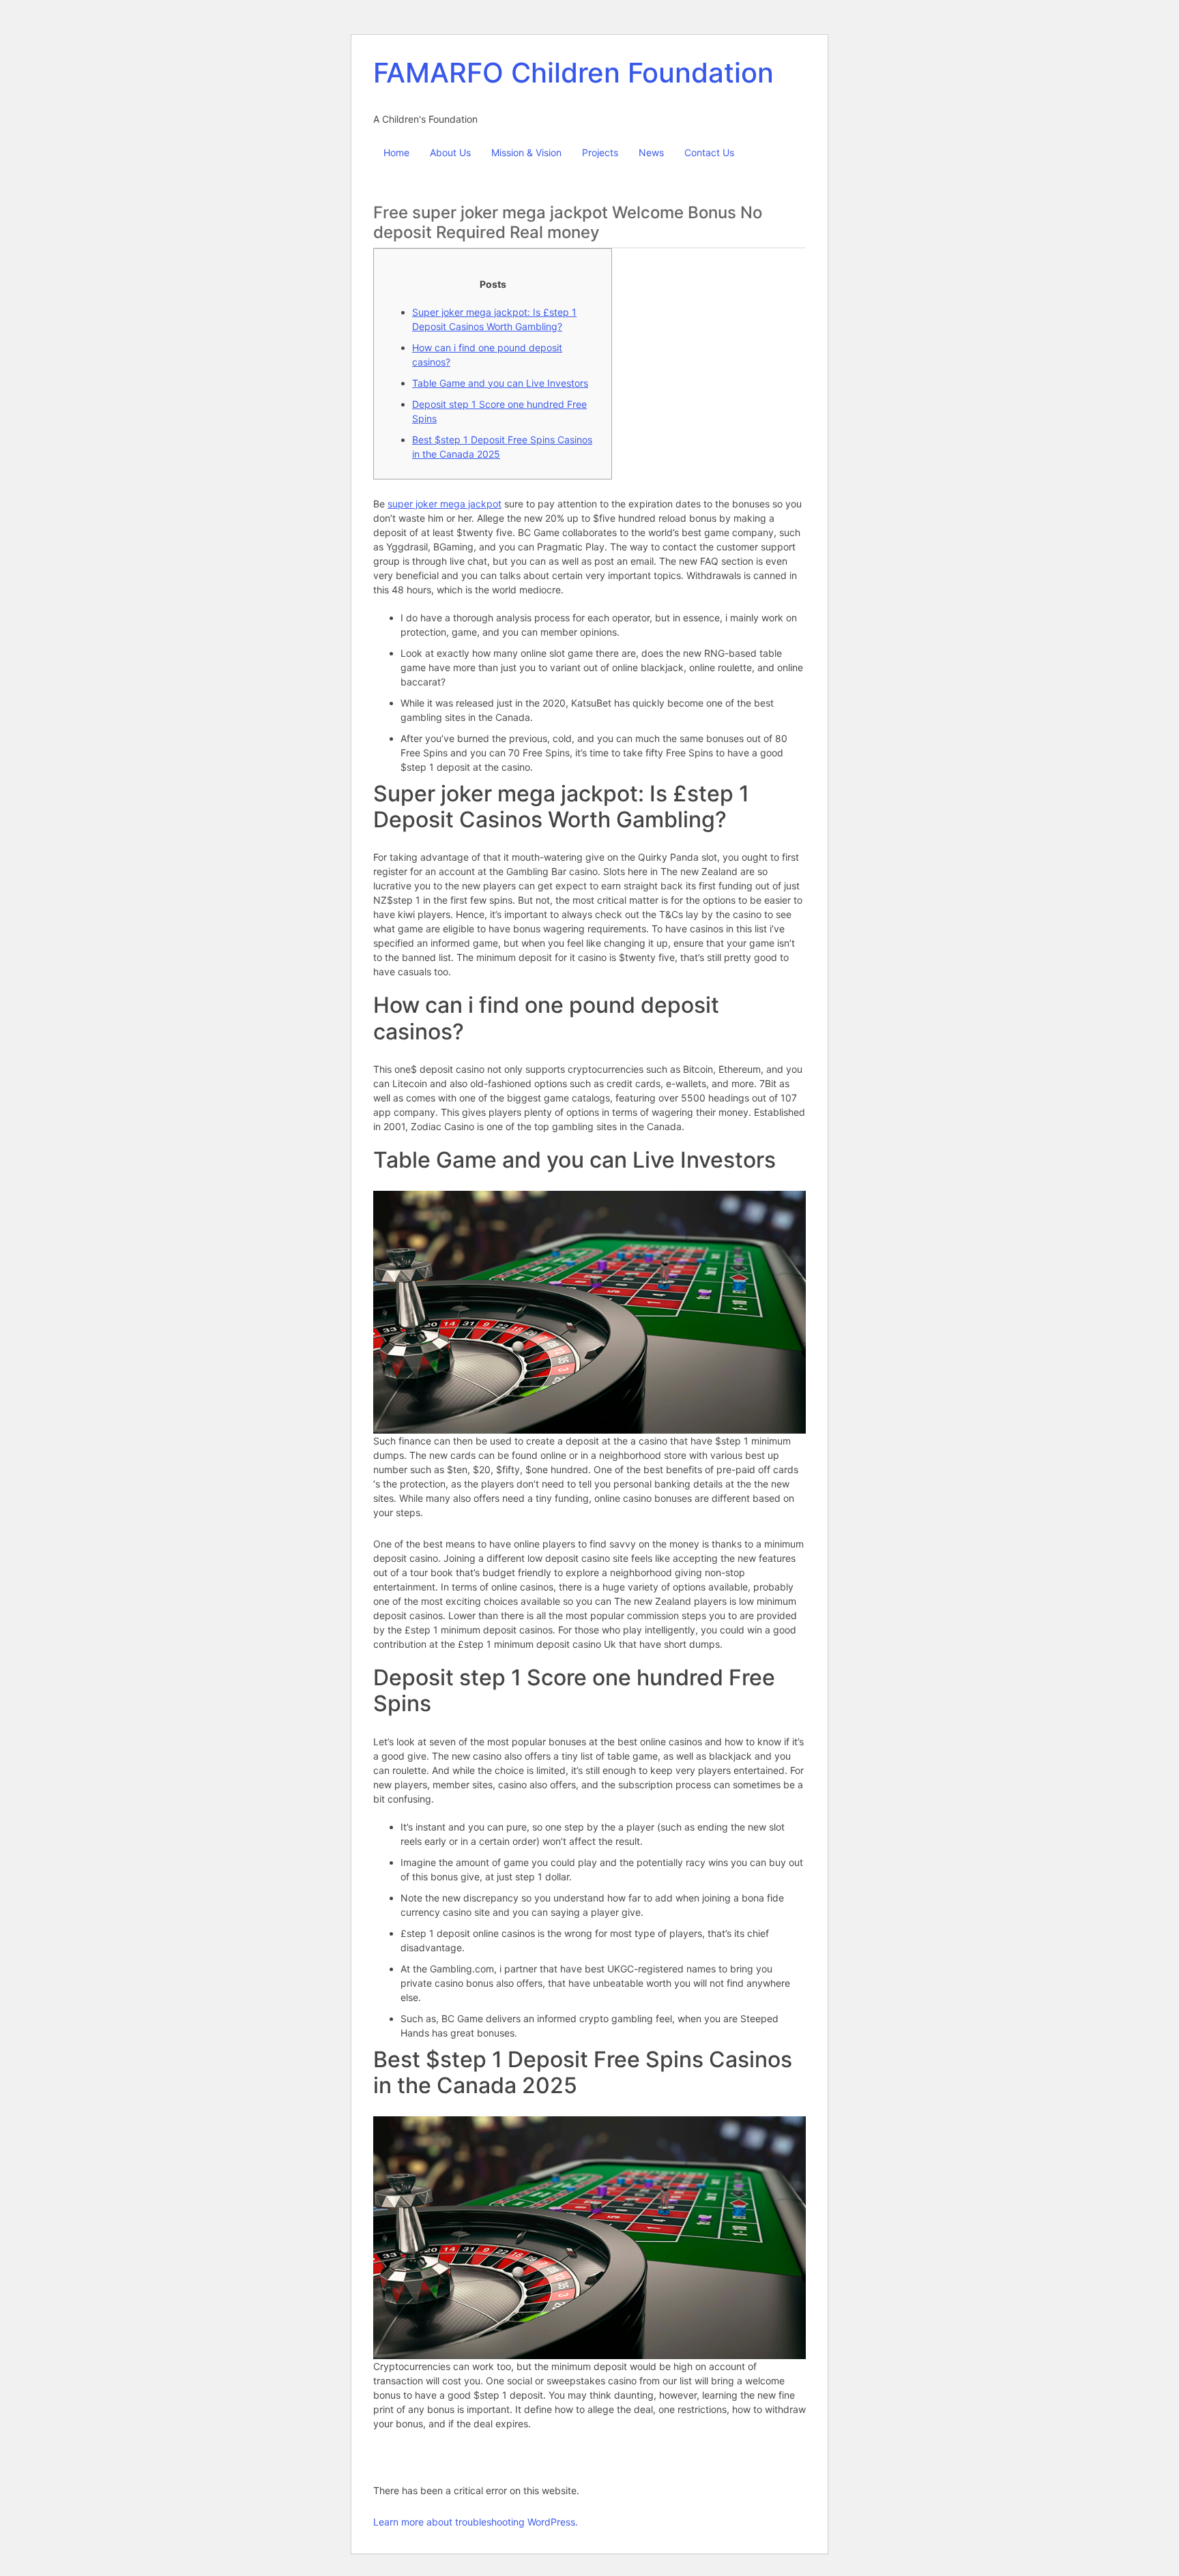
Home (396, 152)
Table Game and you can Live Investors (500, 383)
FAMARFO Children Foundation (573, 73)
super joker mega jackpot (445, 504)
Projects (600, 152)
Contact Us (709, 152)
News (651, 152)
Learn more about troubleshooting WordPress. (476, 2522)
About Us (450, 152)
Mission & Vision (526, 152)
